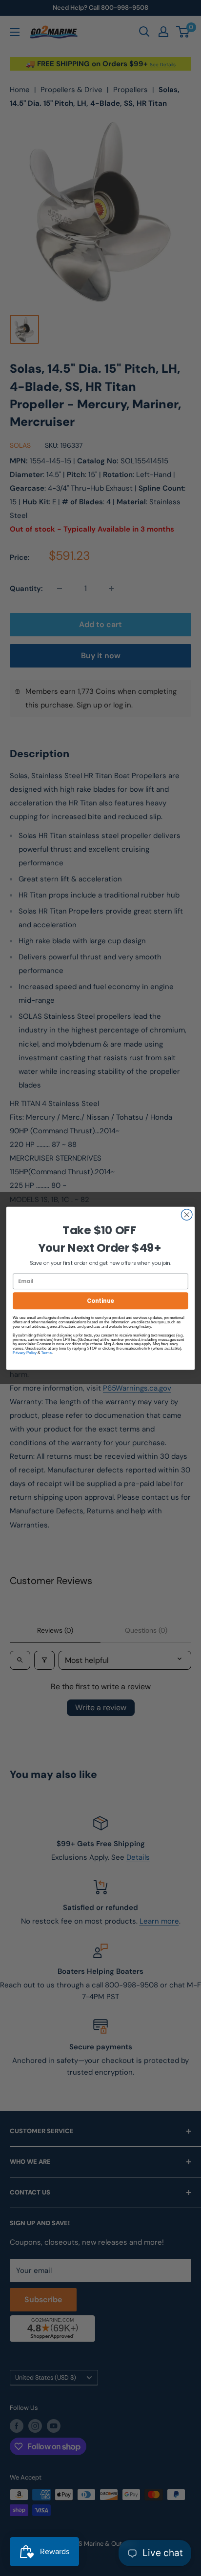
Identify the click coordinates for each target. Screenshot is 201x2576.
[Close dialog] (187, 1214)
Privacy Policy (25, 1352)
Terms (46, 1352)
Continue (100, 1300)
